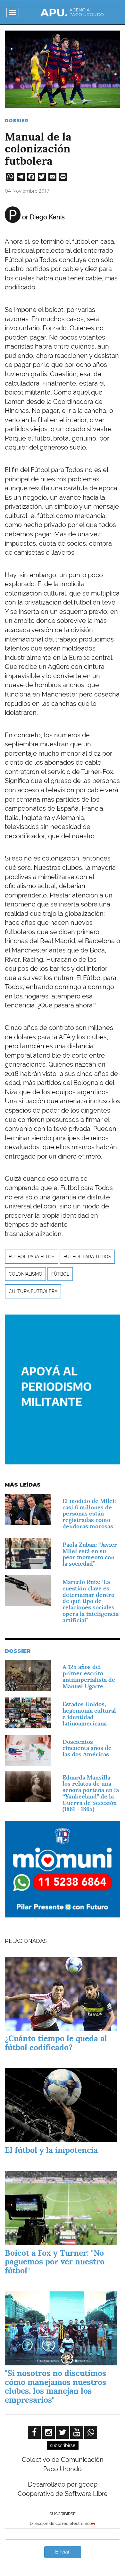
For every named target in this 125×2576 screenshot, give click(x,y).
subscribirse (63, 2445)
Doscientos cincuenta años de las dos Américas (87, 1748)
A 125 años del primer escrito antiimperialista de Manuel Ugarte (89, 1676)
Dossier (17, 121)
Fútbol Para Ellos (32, 1257)
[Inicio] (72, 12)
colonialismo (25, 1274)
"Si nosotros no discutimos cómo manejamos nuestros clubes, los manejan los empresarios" (55, 2386)
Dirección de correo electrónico (61, 2523)
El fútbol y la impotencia (51, 2150)
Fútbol (60, 1274)
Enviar (63, 2552)
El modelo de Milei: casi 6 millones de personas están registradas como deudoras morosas (89, 1514)
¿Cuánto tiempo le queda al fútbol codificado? (56, 2043)
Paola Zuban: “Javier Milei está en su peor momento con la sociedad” (90, 1554)
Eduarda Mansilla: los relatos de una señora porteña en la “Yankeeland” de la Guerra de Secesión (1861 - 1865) (91, 1793)
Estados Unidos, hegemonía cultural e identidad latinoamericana (89, 1714)
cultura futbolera (33, 1291)
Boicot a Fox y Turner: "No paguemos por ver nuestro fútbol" (55, 2262)
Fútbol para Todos (87, 1257)
